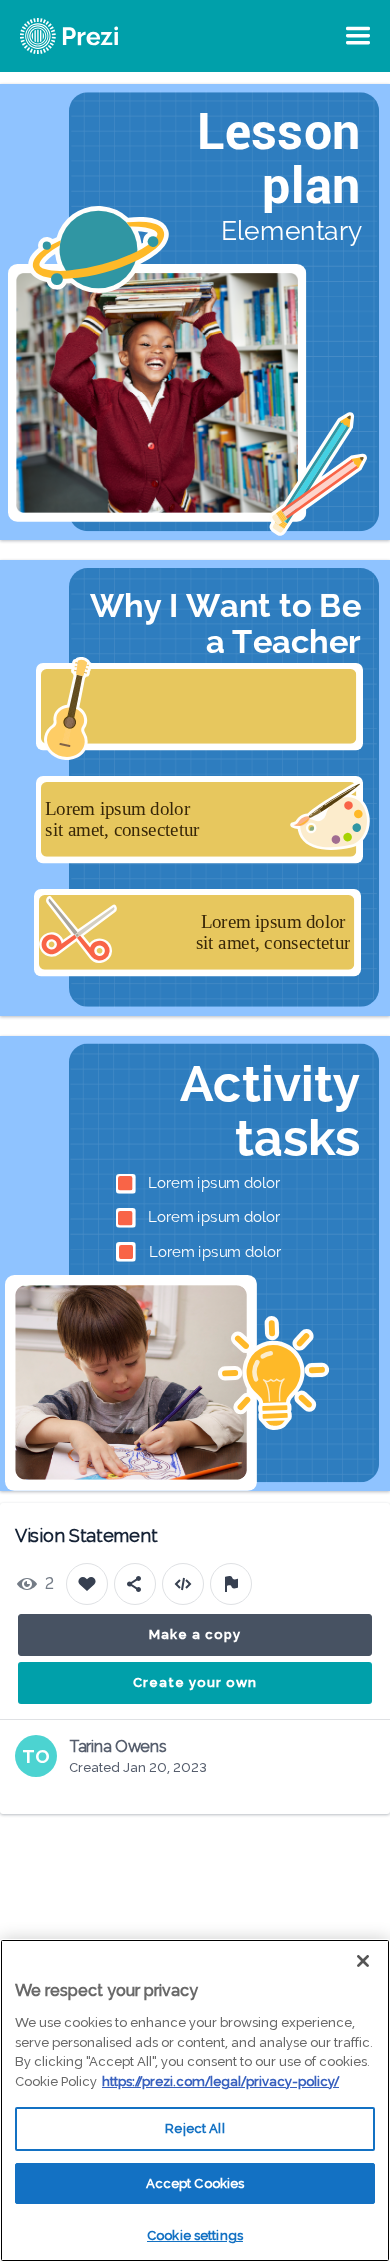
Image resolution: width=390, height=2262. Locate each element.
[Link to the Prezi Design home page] (95, 36)
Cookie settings (195, 2235)
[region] (195, 2100)
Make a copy (195, 1634)
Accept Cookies (195, 2183)
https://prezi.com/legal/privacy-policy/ (220, 2081)
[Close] (363, 1961)
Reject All (194, 2128)
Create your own (195, 1682)
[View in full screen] (360, 114)
